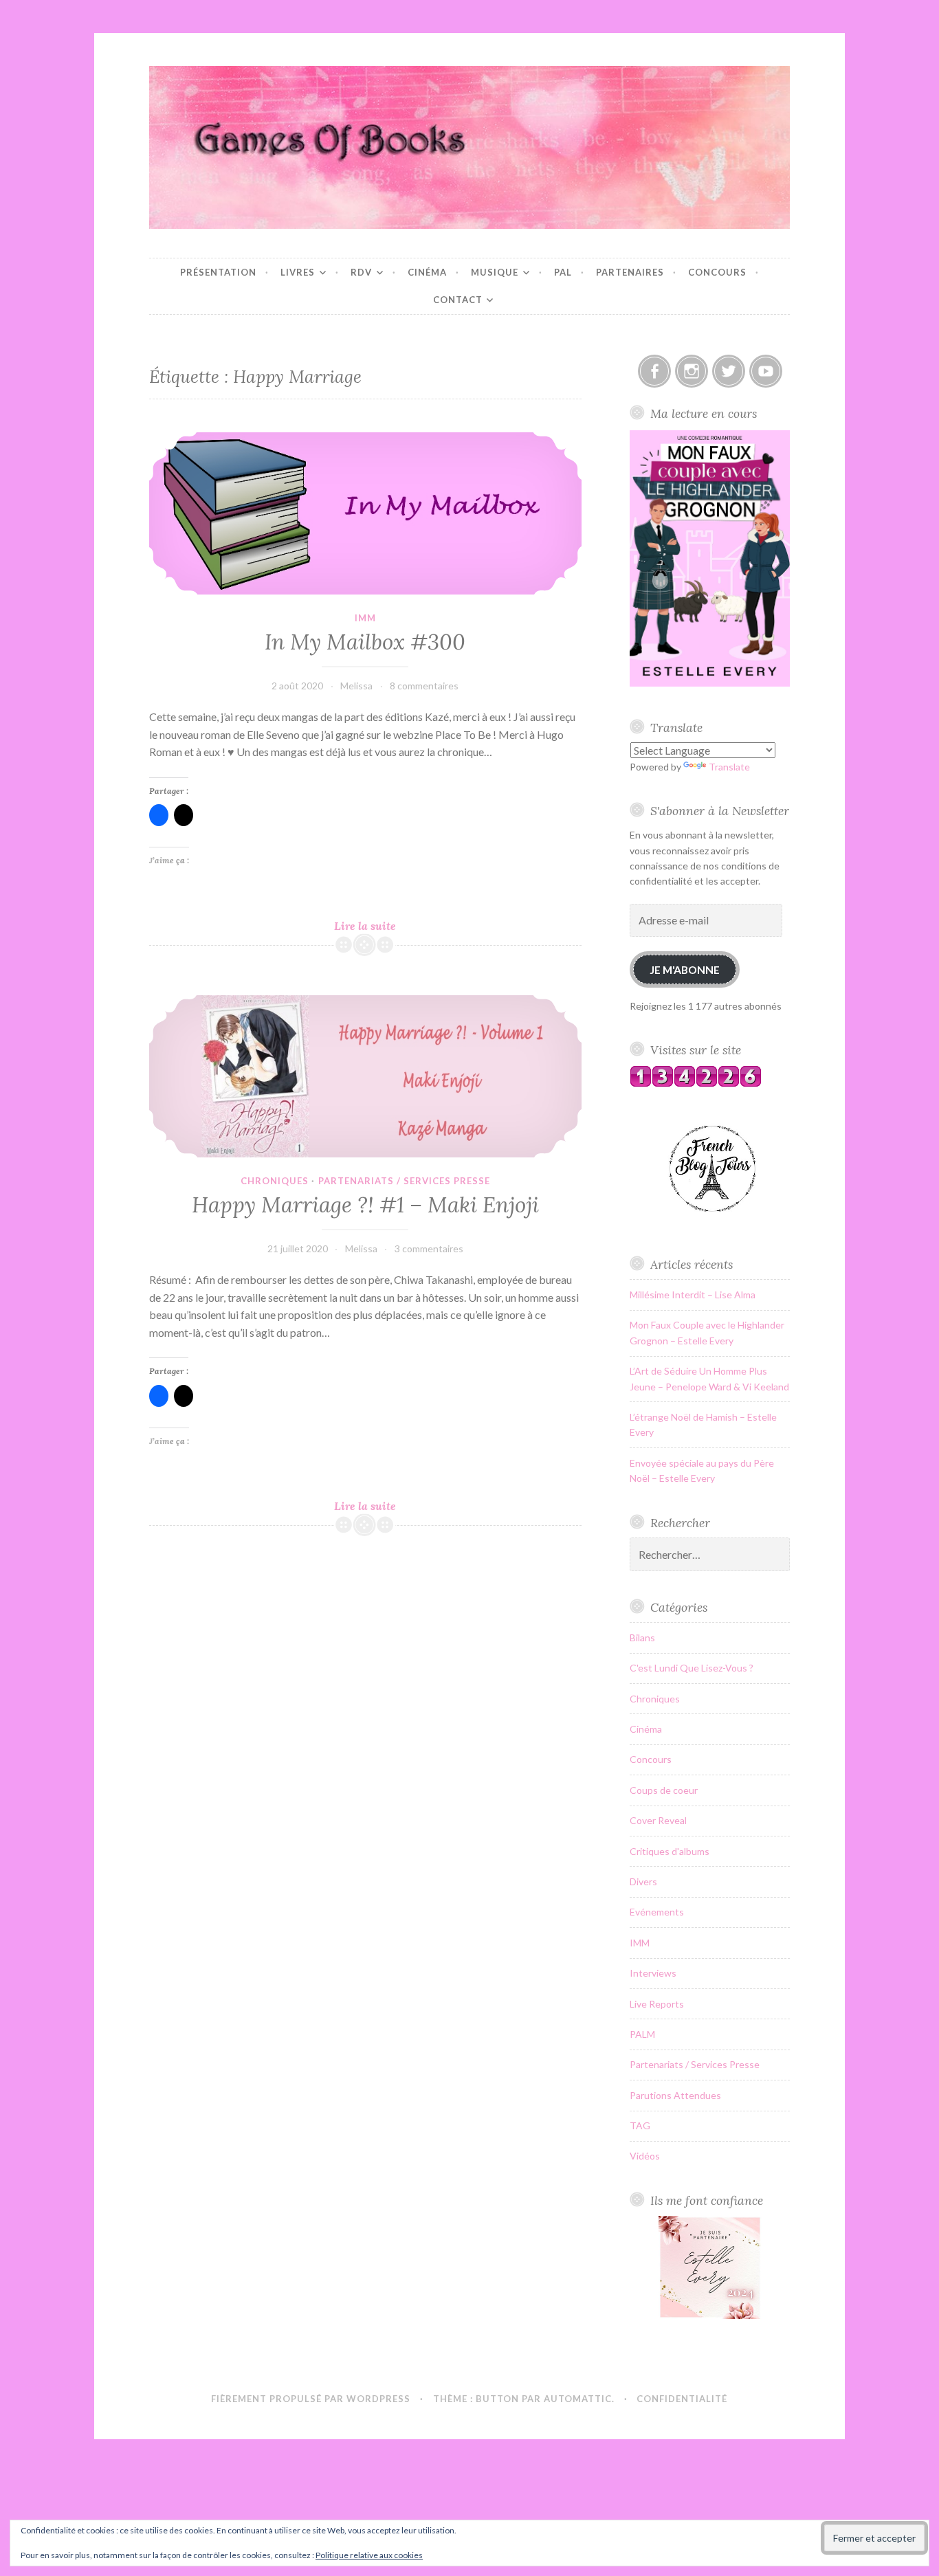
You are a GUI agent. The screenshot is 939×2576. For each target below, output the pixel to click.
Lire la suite (386, 926)
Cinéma (427, 272)
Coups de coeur (664, 1790)
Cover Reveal (658, 1820)
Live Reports (657, 2004)
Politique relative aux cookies (369, 2555)
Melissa (356, 686)
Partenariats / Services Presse (404, 1181)
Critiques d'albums (670, 1851)
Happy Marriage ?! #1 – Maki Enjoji (365, 1205)
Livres (298, 272)
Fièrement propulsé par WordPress (311, 2399)
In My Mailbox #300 (365, 642)
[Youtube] (766, 371)
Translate (729, 767)
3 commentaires (429, 1248)
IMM (365, 618)
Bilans (642, 1637)
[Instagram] (692, 371)
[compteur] (696, 1084)
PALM (642, 2034)
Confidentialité (682, 2399)
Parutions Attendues (675, 2095)
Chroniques (275, 1181)
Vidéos (645, 2156)
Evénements (657, 1912)
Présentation (218, 272)
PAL (563, 272)
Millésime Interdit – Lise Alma (693, 1295)
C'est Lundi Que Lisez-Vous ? (692, 1668)
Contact (458, 300)
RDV (361, 272)
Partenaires (630, 272)
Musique (495, 272)
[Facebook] (654, 371)
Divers (643, 1881)
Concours (717, 272)
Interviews (653, 1973)
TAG (640, 2125)
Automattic (578, 2399)
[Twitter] (729, 371)
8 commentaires (424, 686)
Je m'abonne (685, 969)
